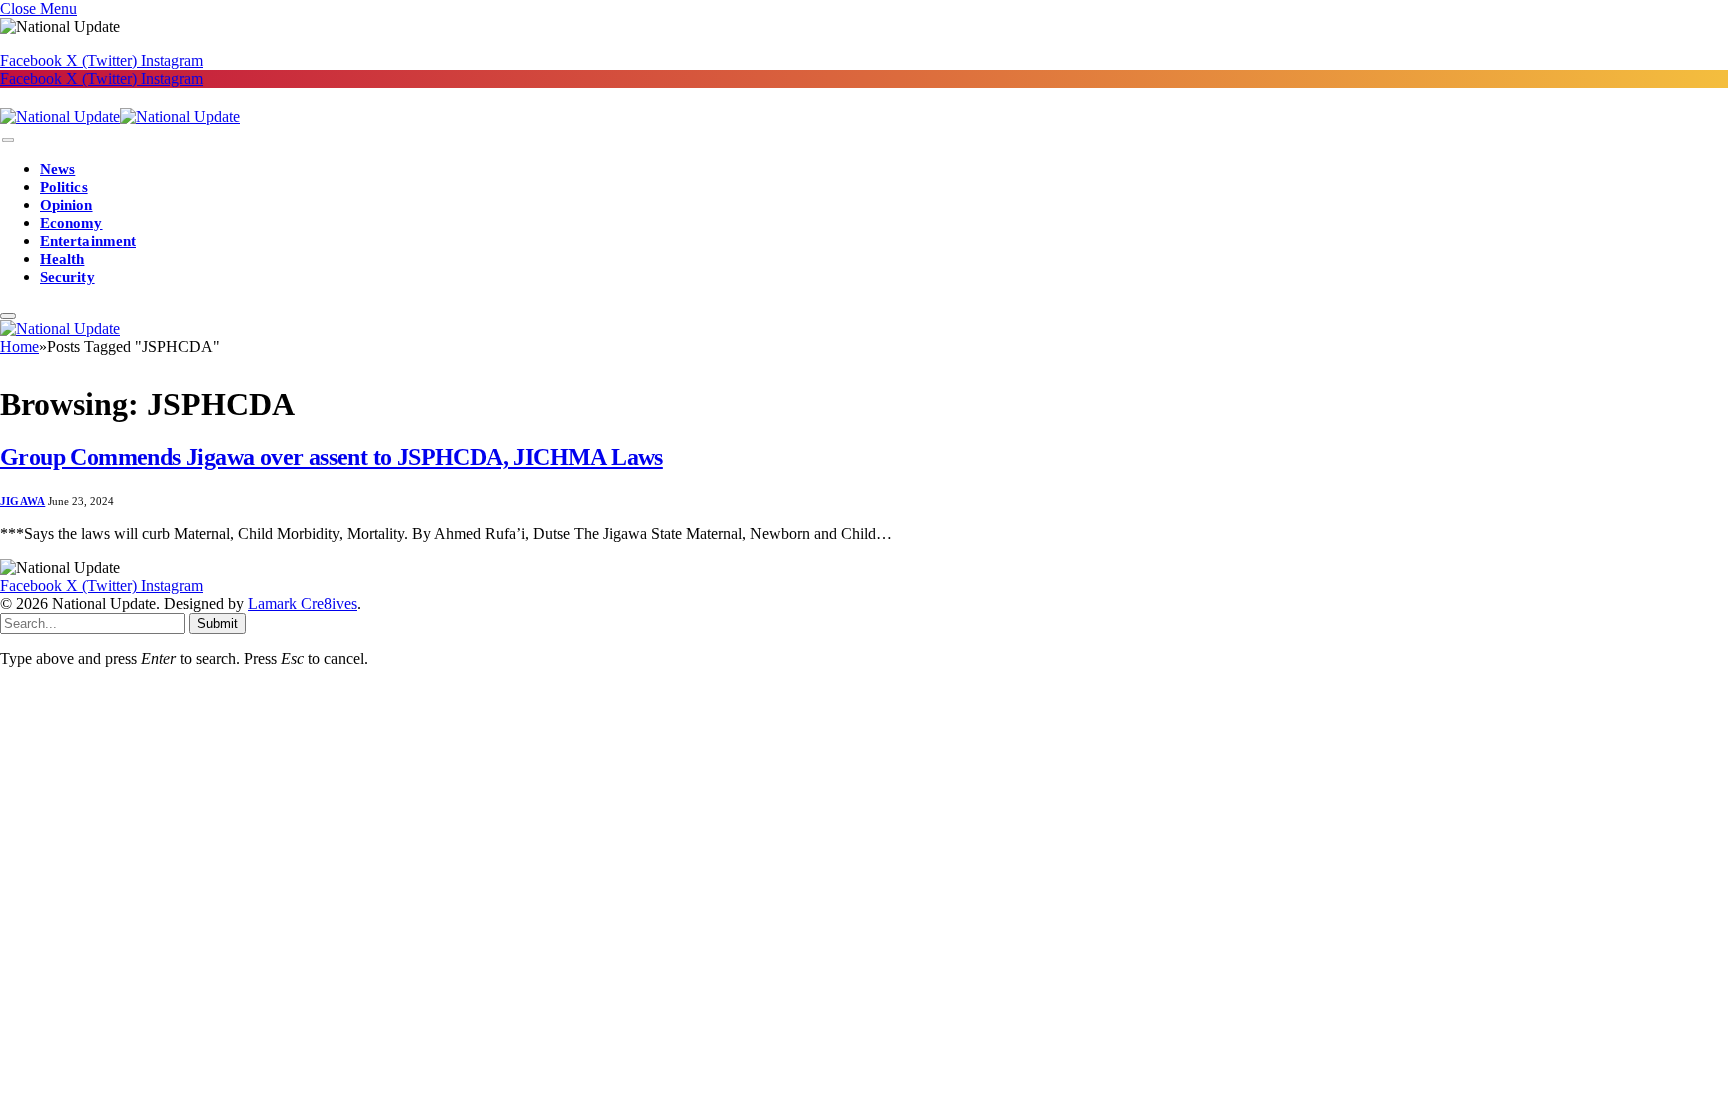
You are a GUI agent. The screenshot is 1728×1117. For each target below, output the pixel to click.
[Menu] (8, 140)
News (57, 169)
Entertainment (88, 241)
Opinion (66, 205)
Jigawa (22, 501)
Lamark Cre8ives (302, 603)
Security (67, 277)
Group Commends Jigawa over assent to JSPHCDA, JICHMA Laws (331, 457)
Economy (71, 223)
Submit (217, 623)
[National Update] (120, 116)
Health (62, 259)
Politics (64, 187)
